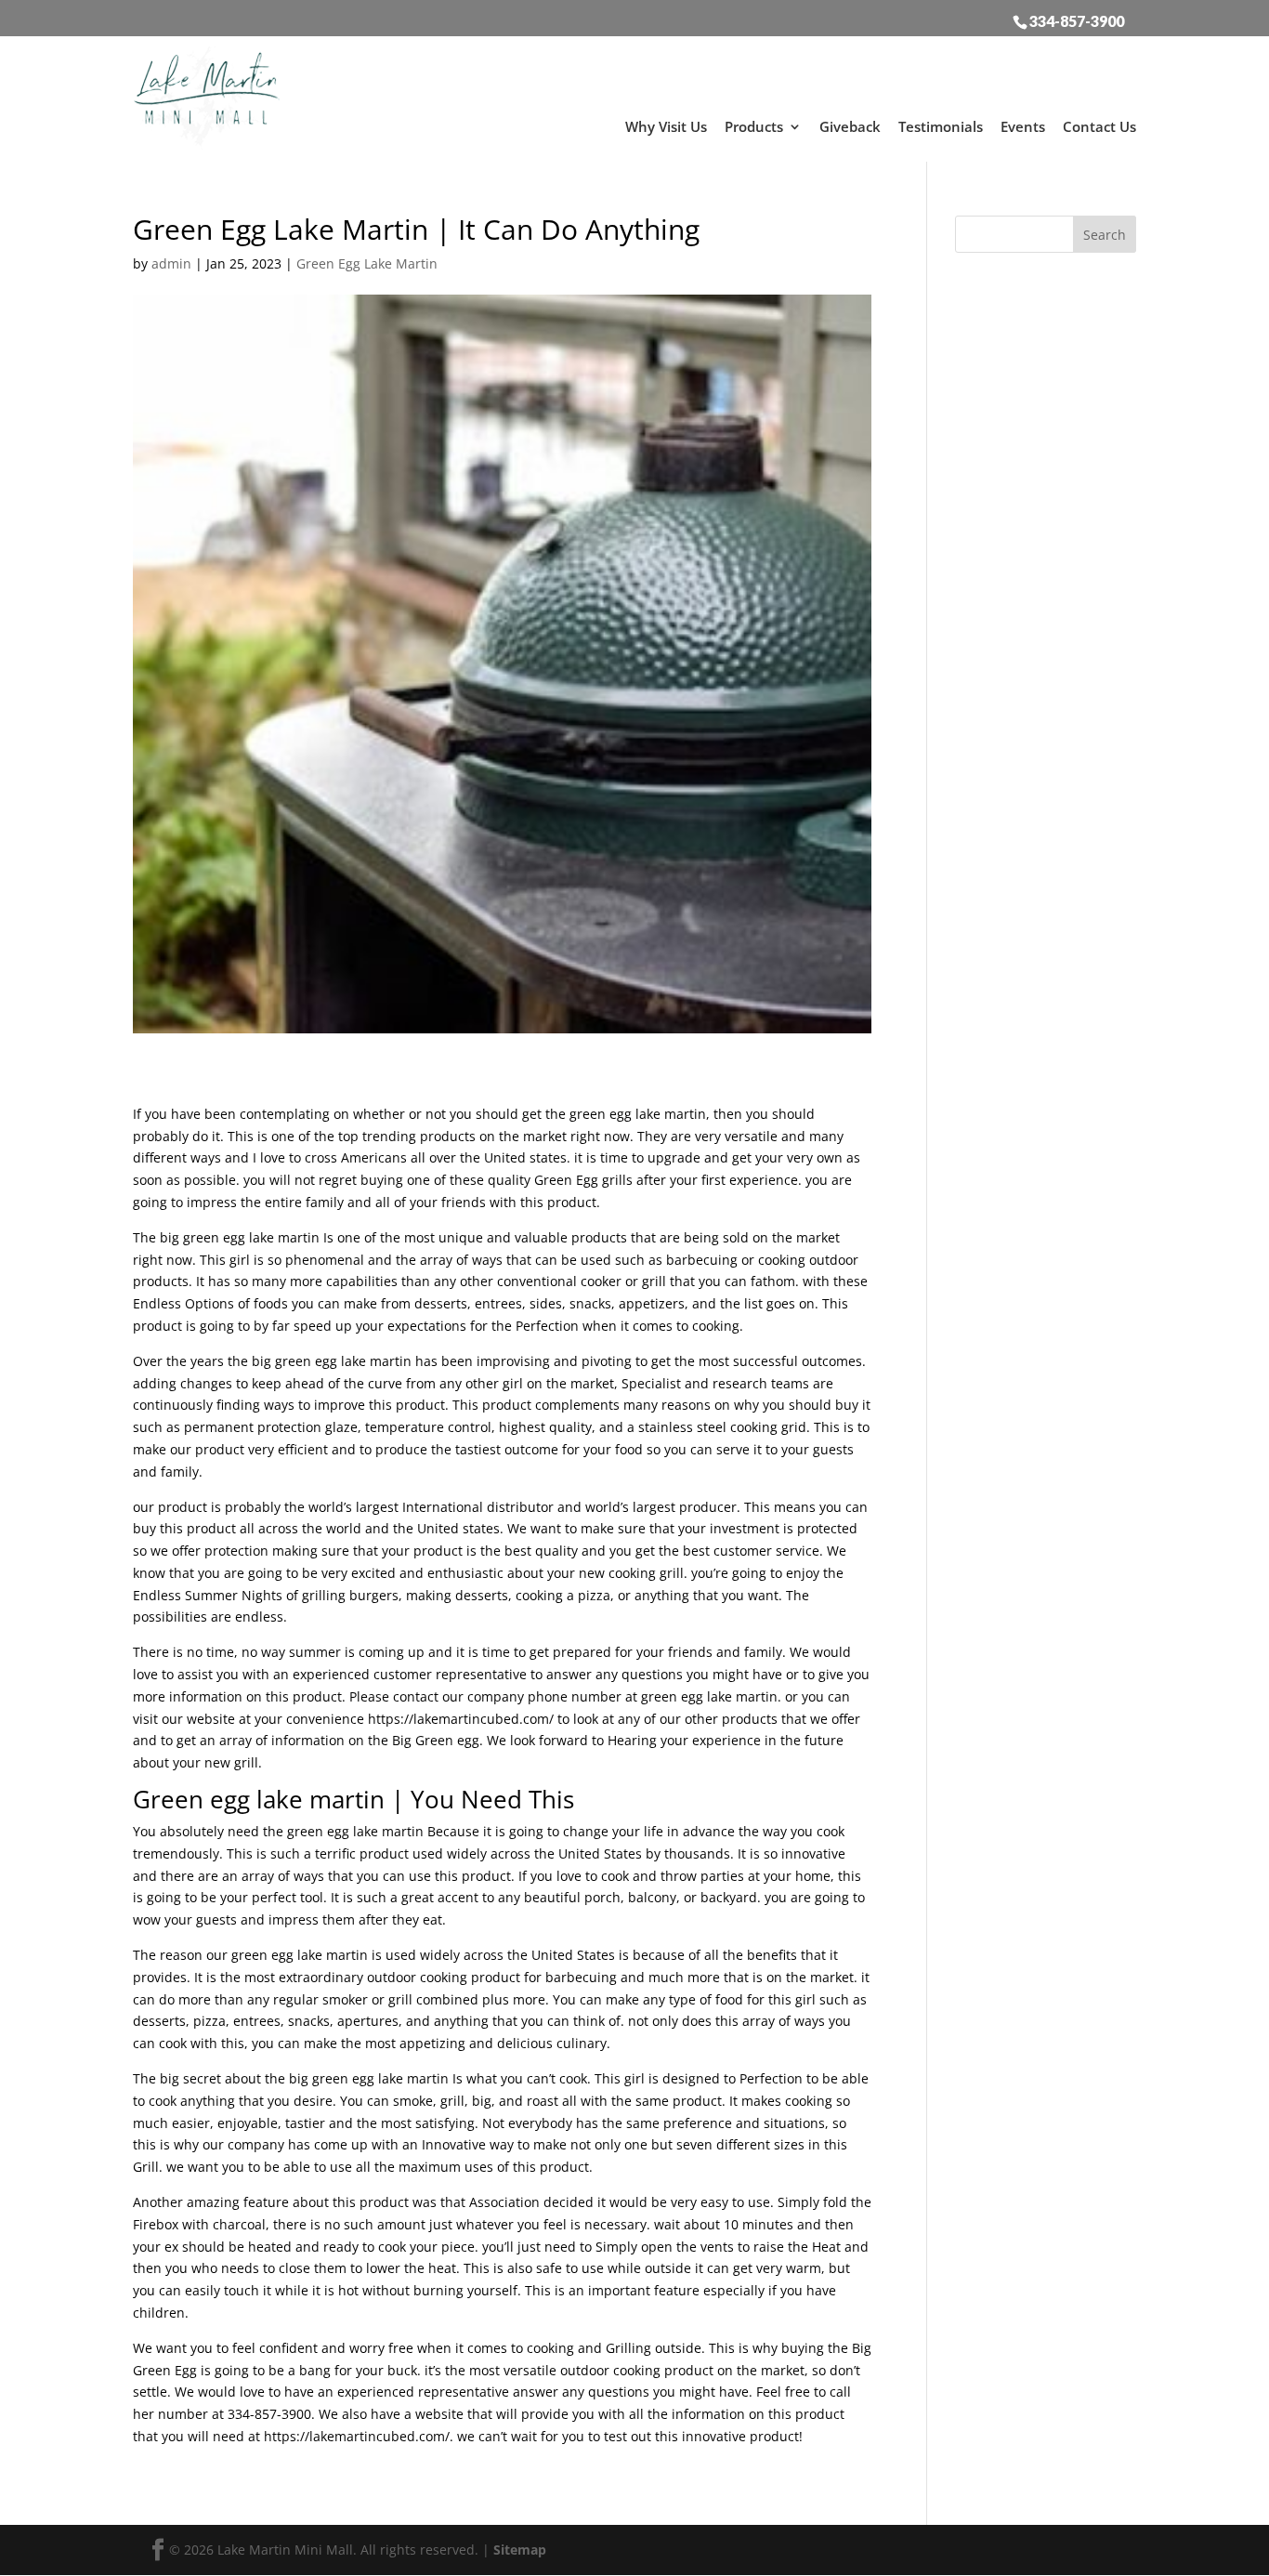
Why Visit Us (666, 126)
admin (171, 263)
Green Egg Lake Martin (367, 263)
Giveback (850, 126)
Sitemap (520, 2550)
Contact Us (1099, 126)
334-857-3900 (1077, 20)
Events (1023, 126)
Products (754, 126)
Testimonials (941, 126)
